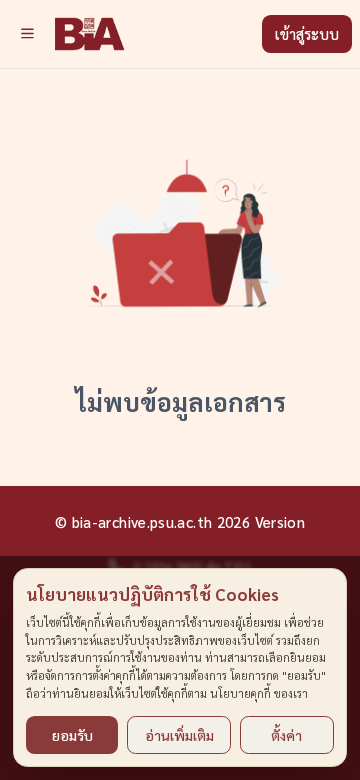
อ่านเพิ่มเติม (179, 735)
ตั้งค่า (286, 735)
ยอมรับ (72, 735)
